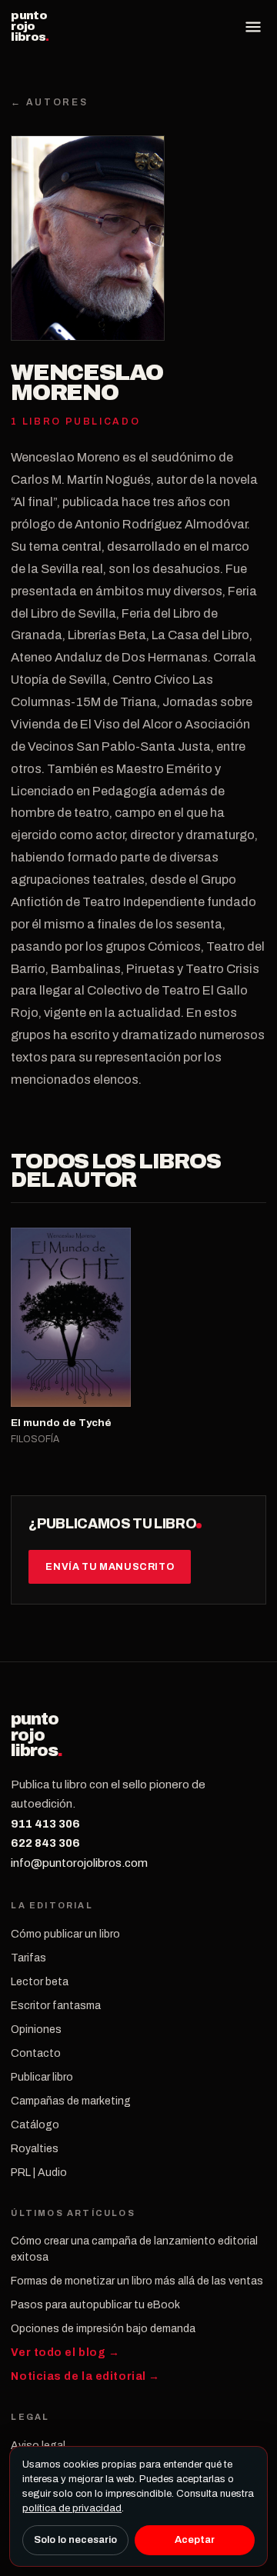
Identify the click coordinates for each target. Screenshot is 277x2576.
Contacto (36, 2053)
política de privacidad (72, 2508)
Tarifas (28, 1958)
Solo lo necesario (75, 2540)
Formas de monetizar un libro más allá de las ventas (137, 2281)
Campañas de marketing (71, 2101)
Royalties (35, 2149)
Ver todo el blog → (65, 2353)
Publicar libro (42, 2077)
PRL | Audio (39, 2173)
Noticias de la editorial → (85, 2376)
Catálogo (35, 2125)
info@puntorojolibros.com (79, 1863)
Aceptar (195, 2540)
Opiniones (36, 2029)
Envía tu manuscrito (110, 1567)
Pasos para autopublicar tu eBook (95, 2305)
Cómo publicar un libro (65, 1934)
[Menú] (253, 27)
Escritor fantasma (56, 2006)
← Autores (49, 102)
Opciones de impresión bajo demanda (103, 2329)
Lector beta (40, 1982)
